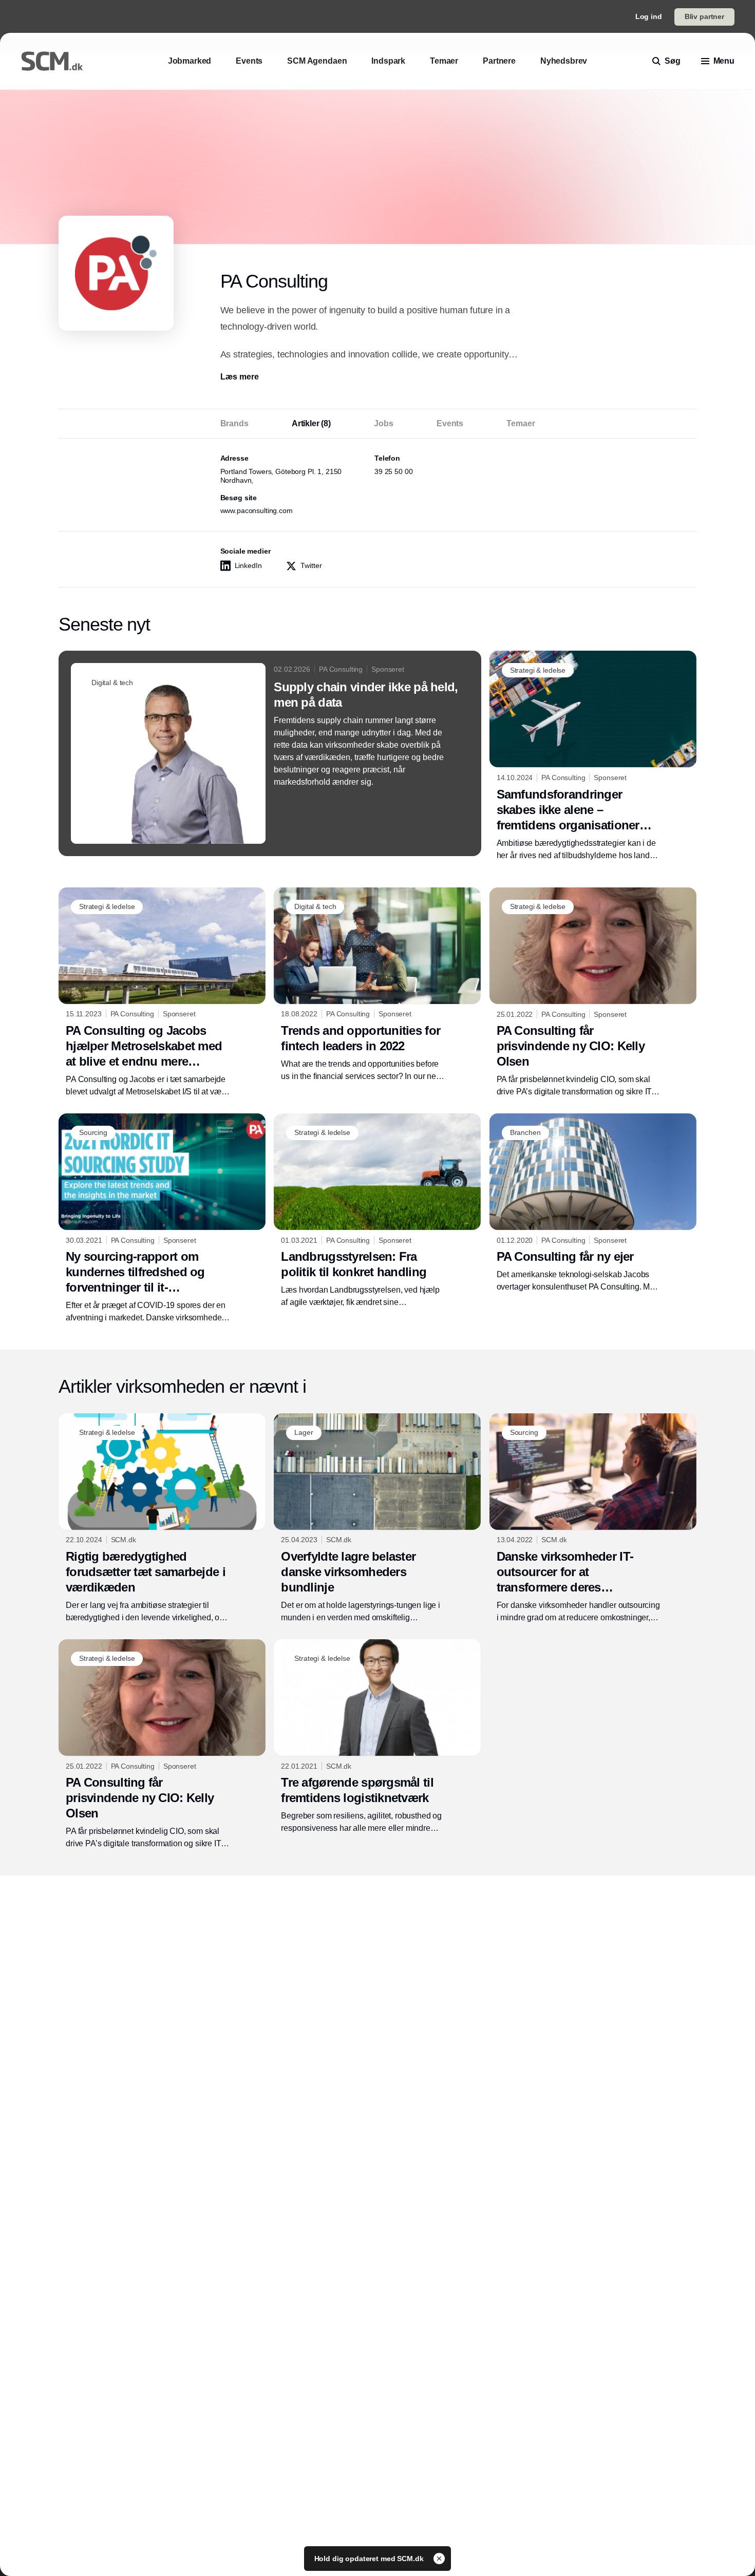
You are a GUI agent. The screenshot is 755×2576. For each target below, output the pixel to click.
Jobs (383, 423)
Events (450, 423)
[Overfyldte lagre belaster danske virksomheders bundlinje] (377, 1519)
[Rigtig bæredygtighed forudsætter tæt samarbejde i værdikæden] (162, 1519)
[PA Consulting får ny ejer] (593, 1203)
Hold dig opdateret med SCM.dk (370, 2559)
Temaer (521, 423)
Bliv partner (704, 16)
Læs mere (240, 377)
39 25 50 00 (393, 471)
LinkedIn (248, 565)
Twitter (311, 565)
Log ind (649, 16)
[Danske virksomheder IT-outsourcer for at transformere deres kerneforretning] (593, 1519)
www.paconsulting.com (257, 510)
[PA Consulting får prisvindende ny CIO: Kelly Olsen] (593, 993)
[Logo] (52, 61)
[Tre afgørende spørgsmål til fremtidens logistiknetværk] (377, 1737)
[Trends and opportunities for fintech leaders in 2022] (377, 985)
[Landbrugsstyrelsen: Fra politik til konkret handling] (377, 1211)
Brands (234, 423)
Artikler (311, 423)
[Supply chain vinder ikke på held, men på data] (270, 753)
